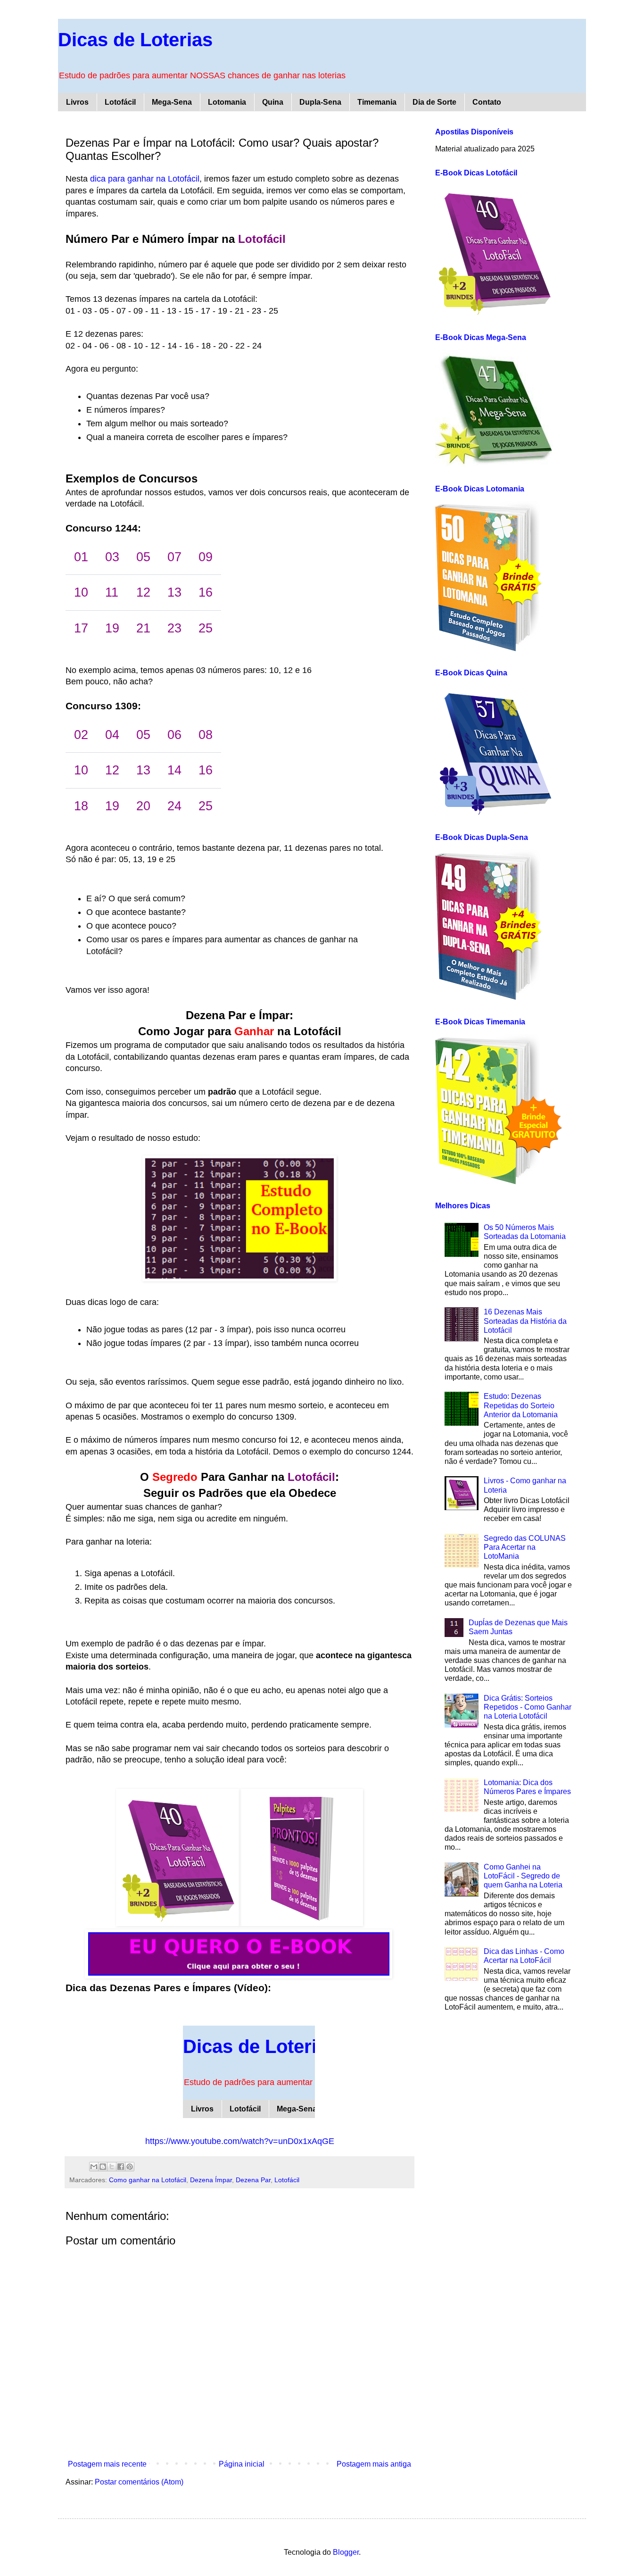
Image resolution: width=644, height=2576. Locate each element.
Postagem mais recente (107, 2464)
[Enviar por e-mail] (94, 2167)
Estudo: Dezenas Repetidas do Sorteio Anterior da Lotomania (521, 1405)
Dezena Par (253, 2180)
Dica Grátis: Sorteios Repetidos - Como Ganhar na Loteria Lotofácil (528, 1707)
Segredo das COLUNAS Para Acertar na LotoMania (525, 1547)
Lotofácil (120, 102)
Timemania (377, 102)
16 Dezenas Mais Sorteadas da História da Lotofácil (525, 1321)
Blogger (346, 2552)
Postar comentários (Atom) (139, 2482)
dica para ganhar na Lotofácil (145, 179)
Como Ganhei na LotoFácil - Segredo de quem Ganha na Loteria (523, 1876)
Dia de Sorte (434, 102)
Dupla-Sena (320, 102)
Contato (487, 102)
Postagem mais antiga (374, 2464)
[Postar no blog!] (103, 2167)
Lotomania (227, 102)
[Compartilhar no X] (112, 2167)
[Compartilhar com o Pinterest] (130, 2167)
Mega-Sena (172, 102)
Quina (273, 102)
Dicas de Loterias (135, 40)
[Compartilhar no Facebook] (121, 2167)
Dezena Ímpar (211, 2180)
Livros (77, 102)
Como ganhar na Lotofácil (148, 2180)
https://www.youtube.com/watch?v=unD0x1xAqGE (240, 2141)
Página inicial (242, 2464)
